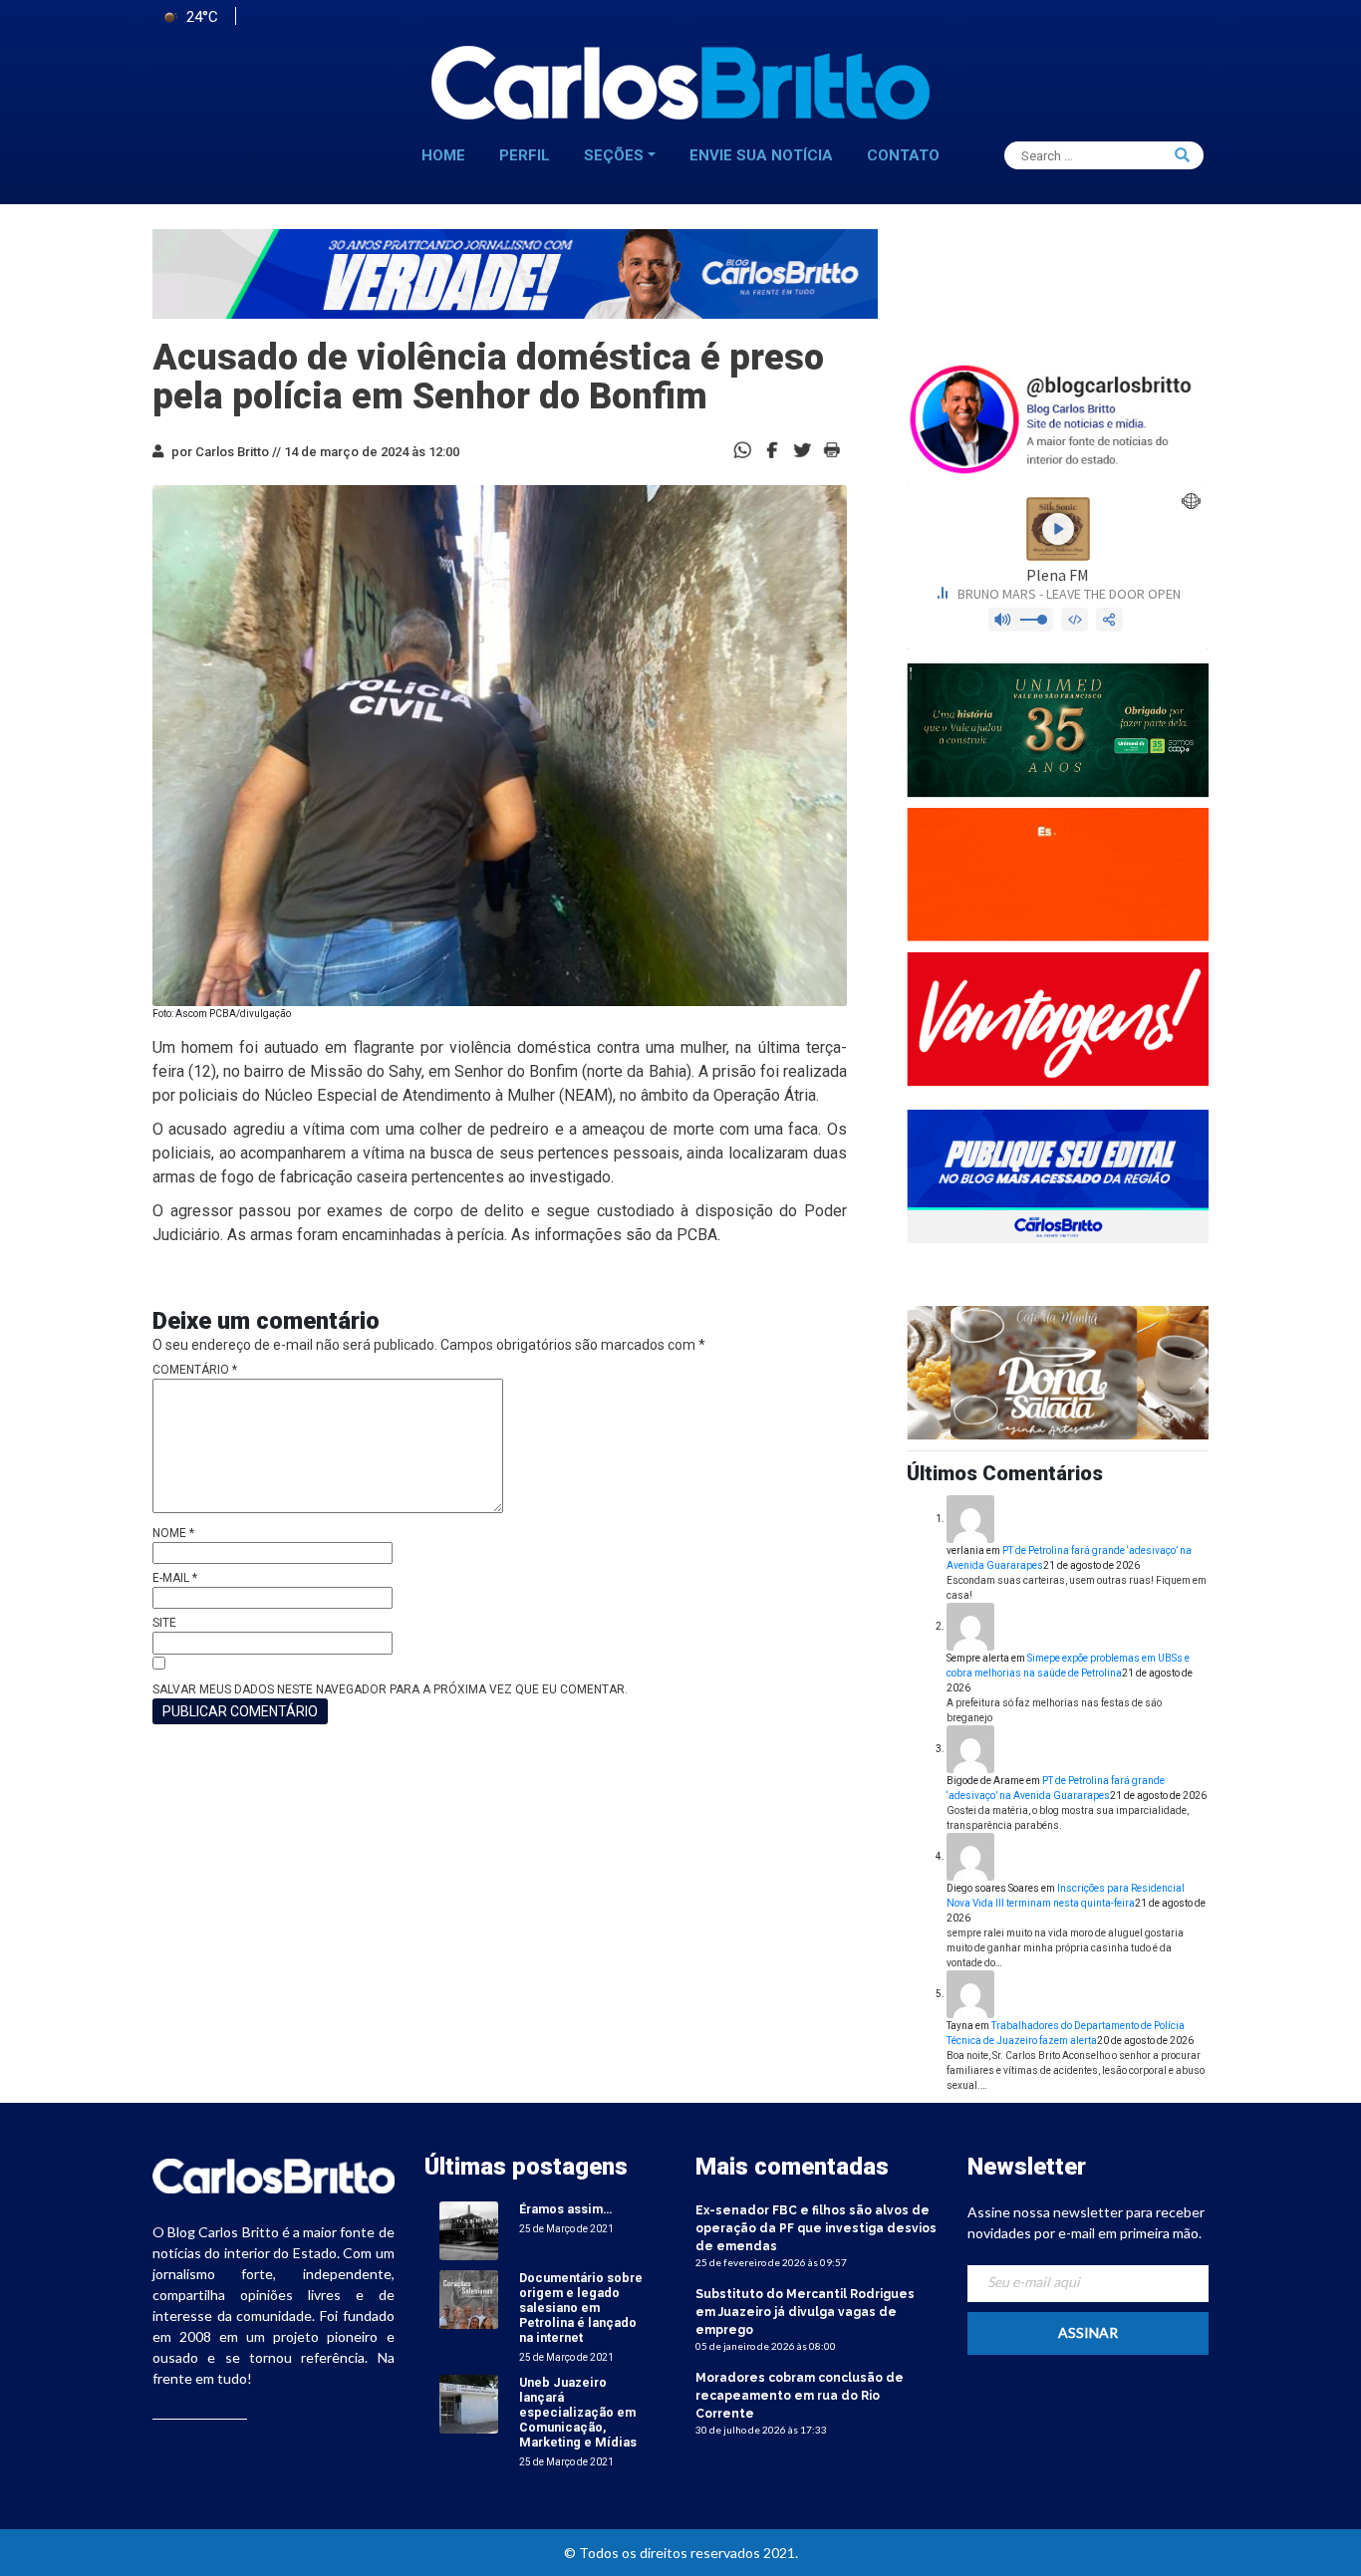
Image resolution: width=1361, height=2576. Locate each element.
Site (164, 1623)
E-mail (175, 1578)
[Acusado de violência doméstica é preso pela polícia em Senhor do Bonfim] (772, 449)
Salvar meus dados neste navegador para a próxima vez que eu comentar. (390, 1689)
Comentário (195, 1370)
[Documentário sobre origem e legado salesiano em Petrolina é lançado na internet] (469, 2299)
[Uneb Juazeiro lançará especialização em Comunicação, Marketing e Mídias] (469, 2403)
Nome (173, 1533)
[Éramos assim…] (469, 2230)
